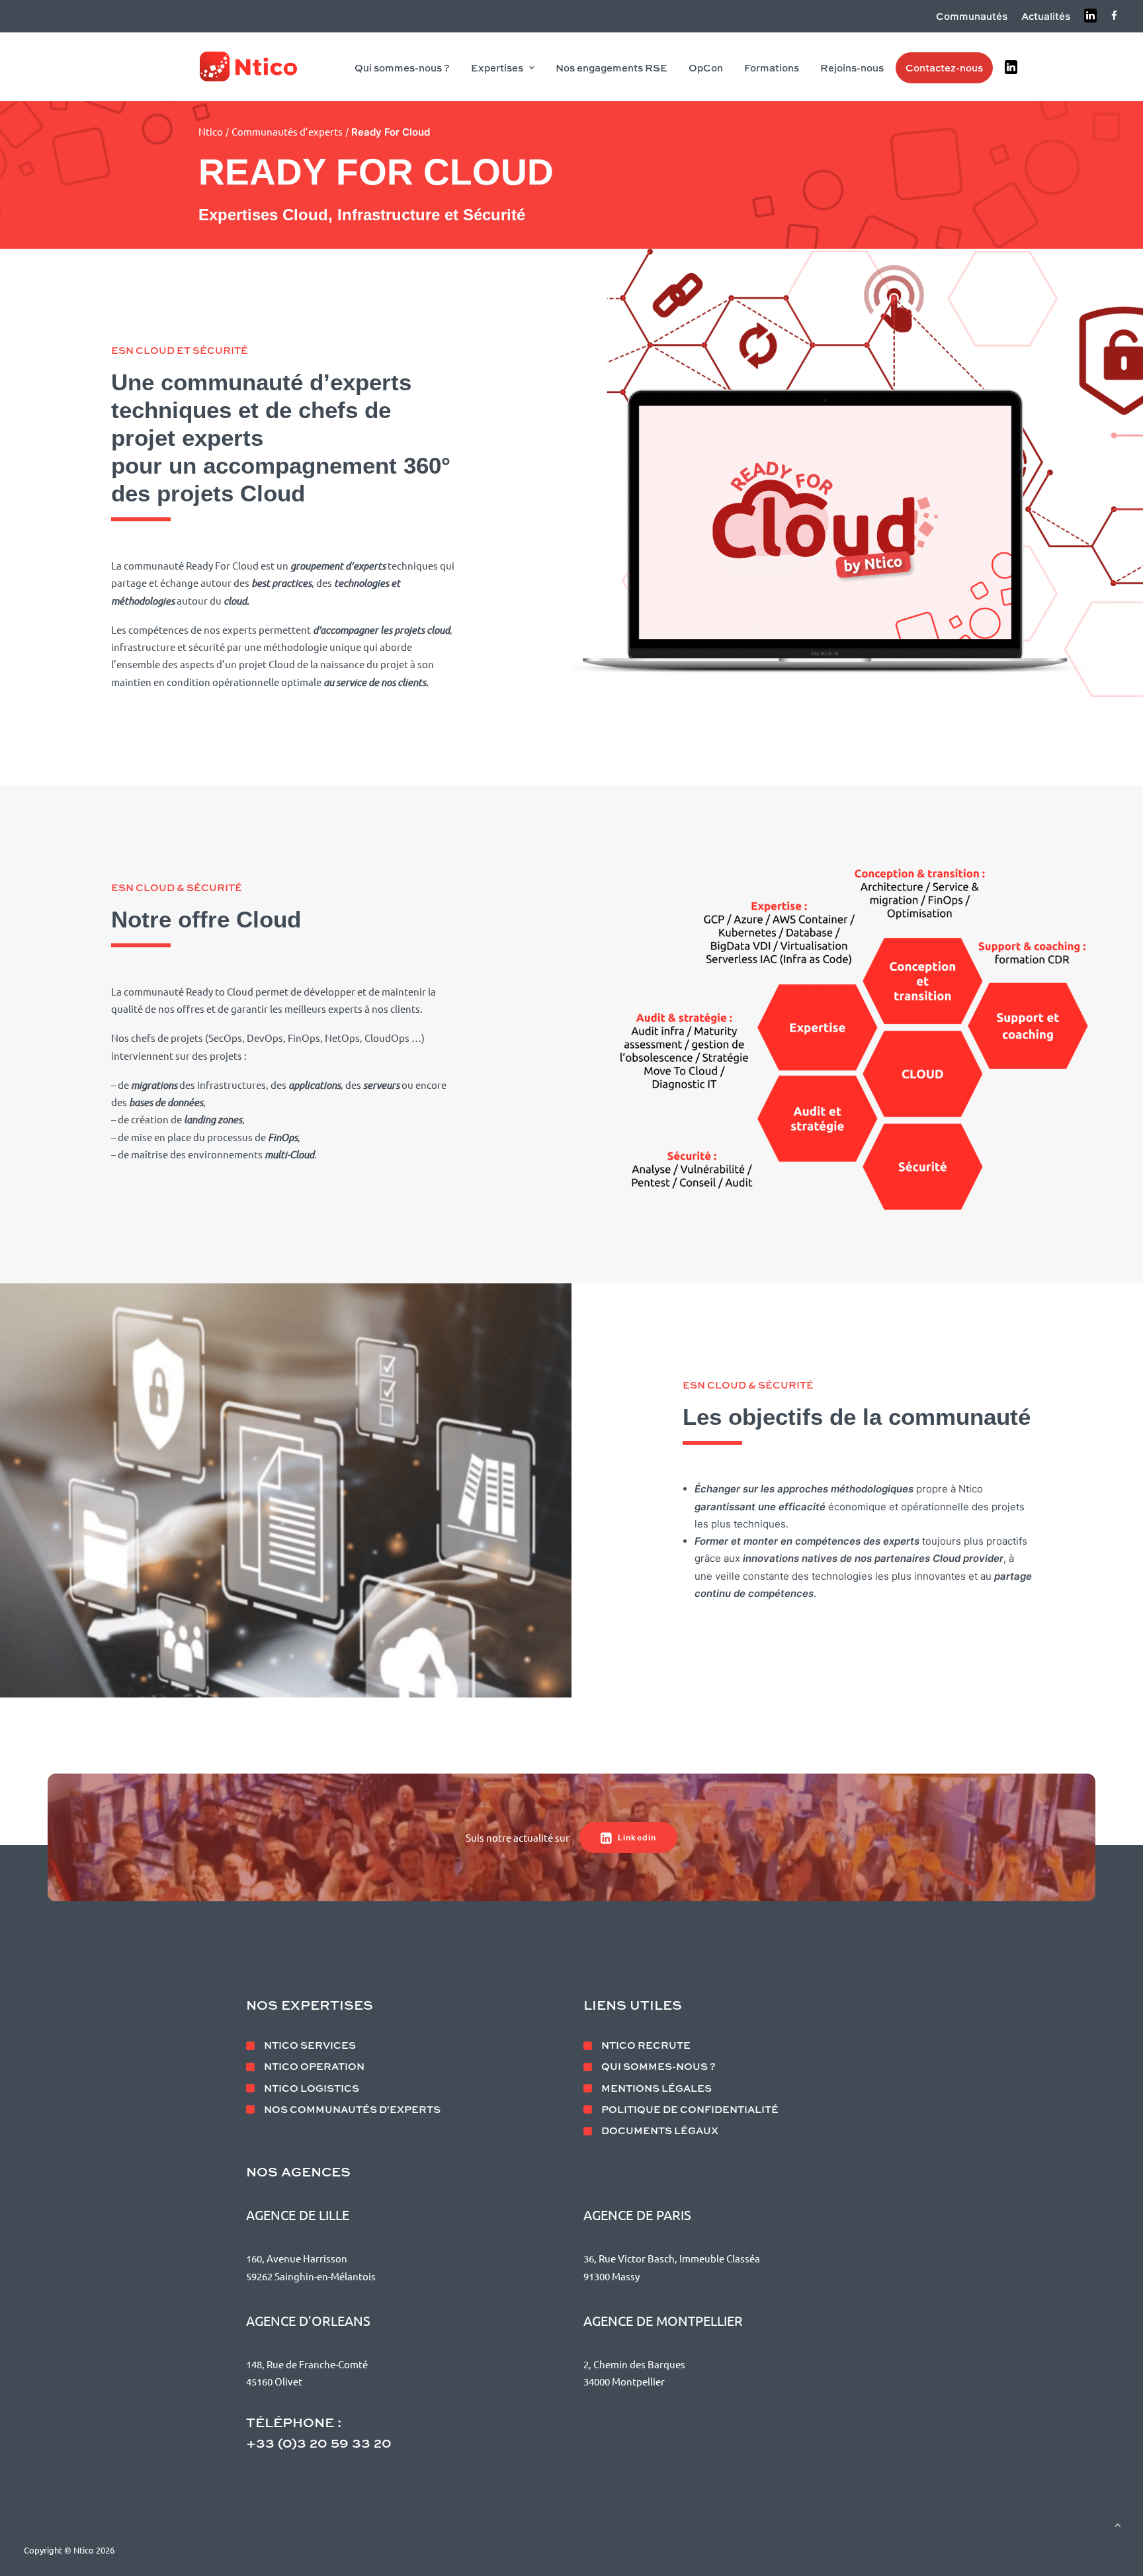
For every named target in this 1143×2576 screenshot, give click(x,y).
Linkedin (637, 1837)
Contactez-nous (944, 67)
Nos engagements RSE (612, 67)
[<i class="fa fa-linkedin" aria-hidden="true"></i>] (1012, 67)
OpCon (706, 67)
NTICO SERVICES (310, 2045)
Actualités (1046, 16)
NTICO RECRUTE (646, 2045)
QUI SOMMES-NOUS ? (658, 2066)
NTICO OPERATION (314, 2066)
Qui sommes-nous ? (402, 67)
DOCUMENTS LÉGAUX (660, 2130)
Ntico (211, 131)
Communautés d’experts (287, 131)
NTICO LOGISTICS (312, 2088)
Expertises (497, 67)
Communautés (972, 16)
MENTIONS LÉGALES (656, 2088)
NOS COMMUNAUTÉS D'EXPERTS (352, 2109)
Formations (772, 67)
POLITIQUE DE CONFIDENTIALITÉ (690, 2109)
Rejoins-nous (852, 67)
